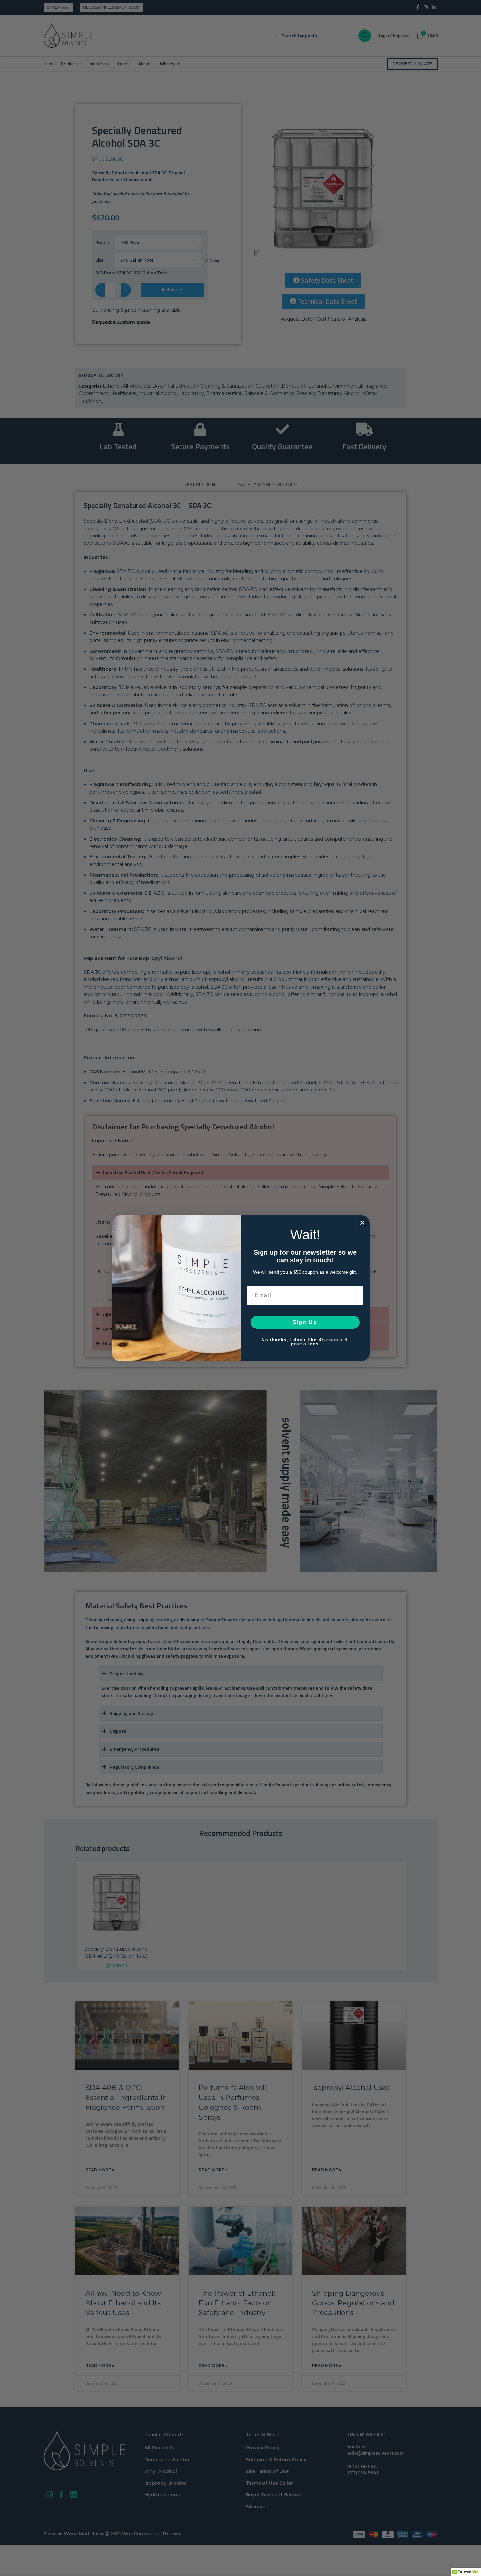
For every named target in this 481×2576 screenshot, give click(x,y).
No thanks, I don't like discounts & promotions (305, 1342)
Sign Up (305, 1322)
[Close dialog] (362, 1223)
